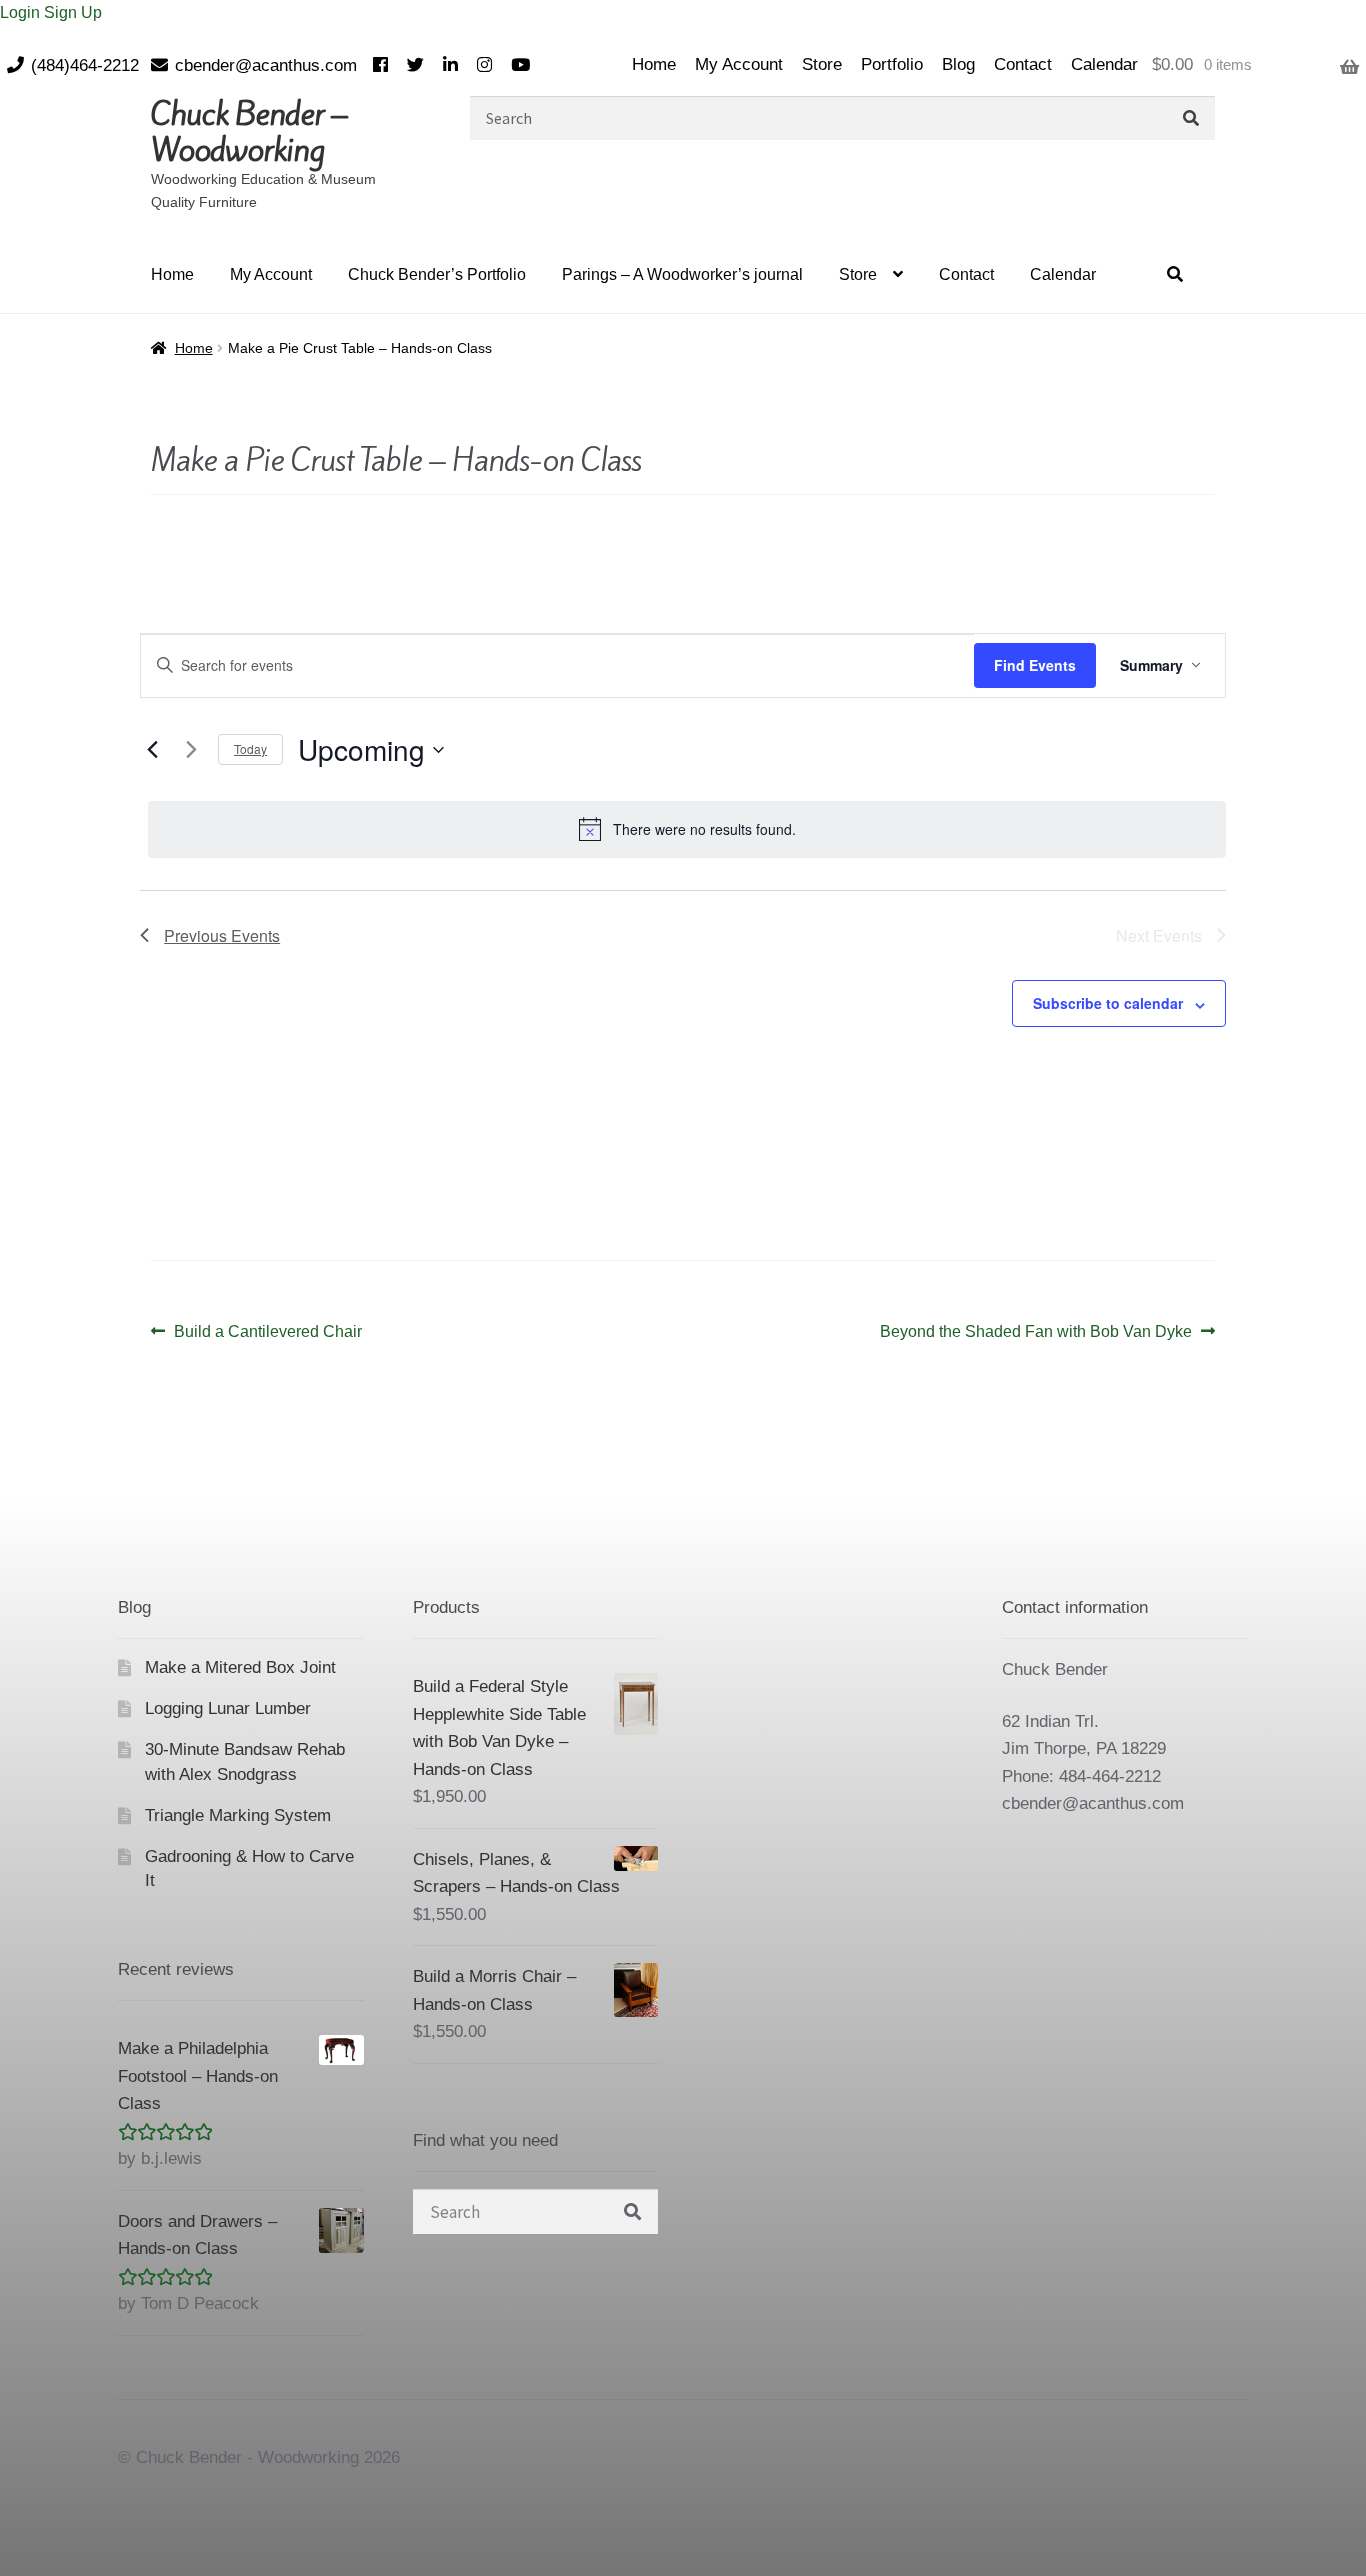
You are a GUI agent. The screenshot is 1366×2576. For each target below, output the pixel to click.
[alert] (687, 829)
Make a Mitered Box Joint (240, 1667)
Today (250, 748)
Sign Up (73, 12)
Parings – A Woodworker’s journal (682, 274)
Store (822, 64)
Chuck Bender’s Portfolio (437, 274)
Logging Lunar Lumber (228, 1708)
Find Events (1035, 665)
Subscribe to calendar (1108, 1003)
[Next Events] (191, 750)
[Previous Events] (152, 750)
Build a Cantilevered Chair (267, 1333)
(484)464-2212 (85, 65)
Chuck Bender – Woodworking (249, 132)
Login (22, 12)
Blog (958, 64)
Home (654, 64)
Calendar (1104, 64)
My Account (739, 64)
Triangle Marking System (238, 1815)
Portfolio (892, 64)
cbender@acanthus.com (266, 65)
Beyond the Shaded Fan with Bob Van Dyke (1036, 1333)
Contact (1023, 64)
